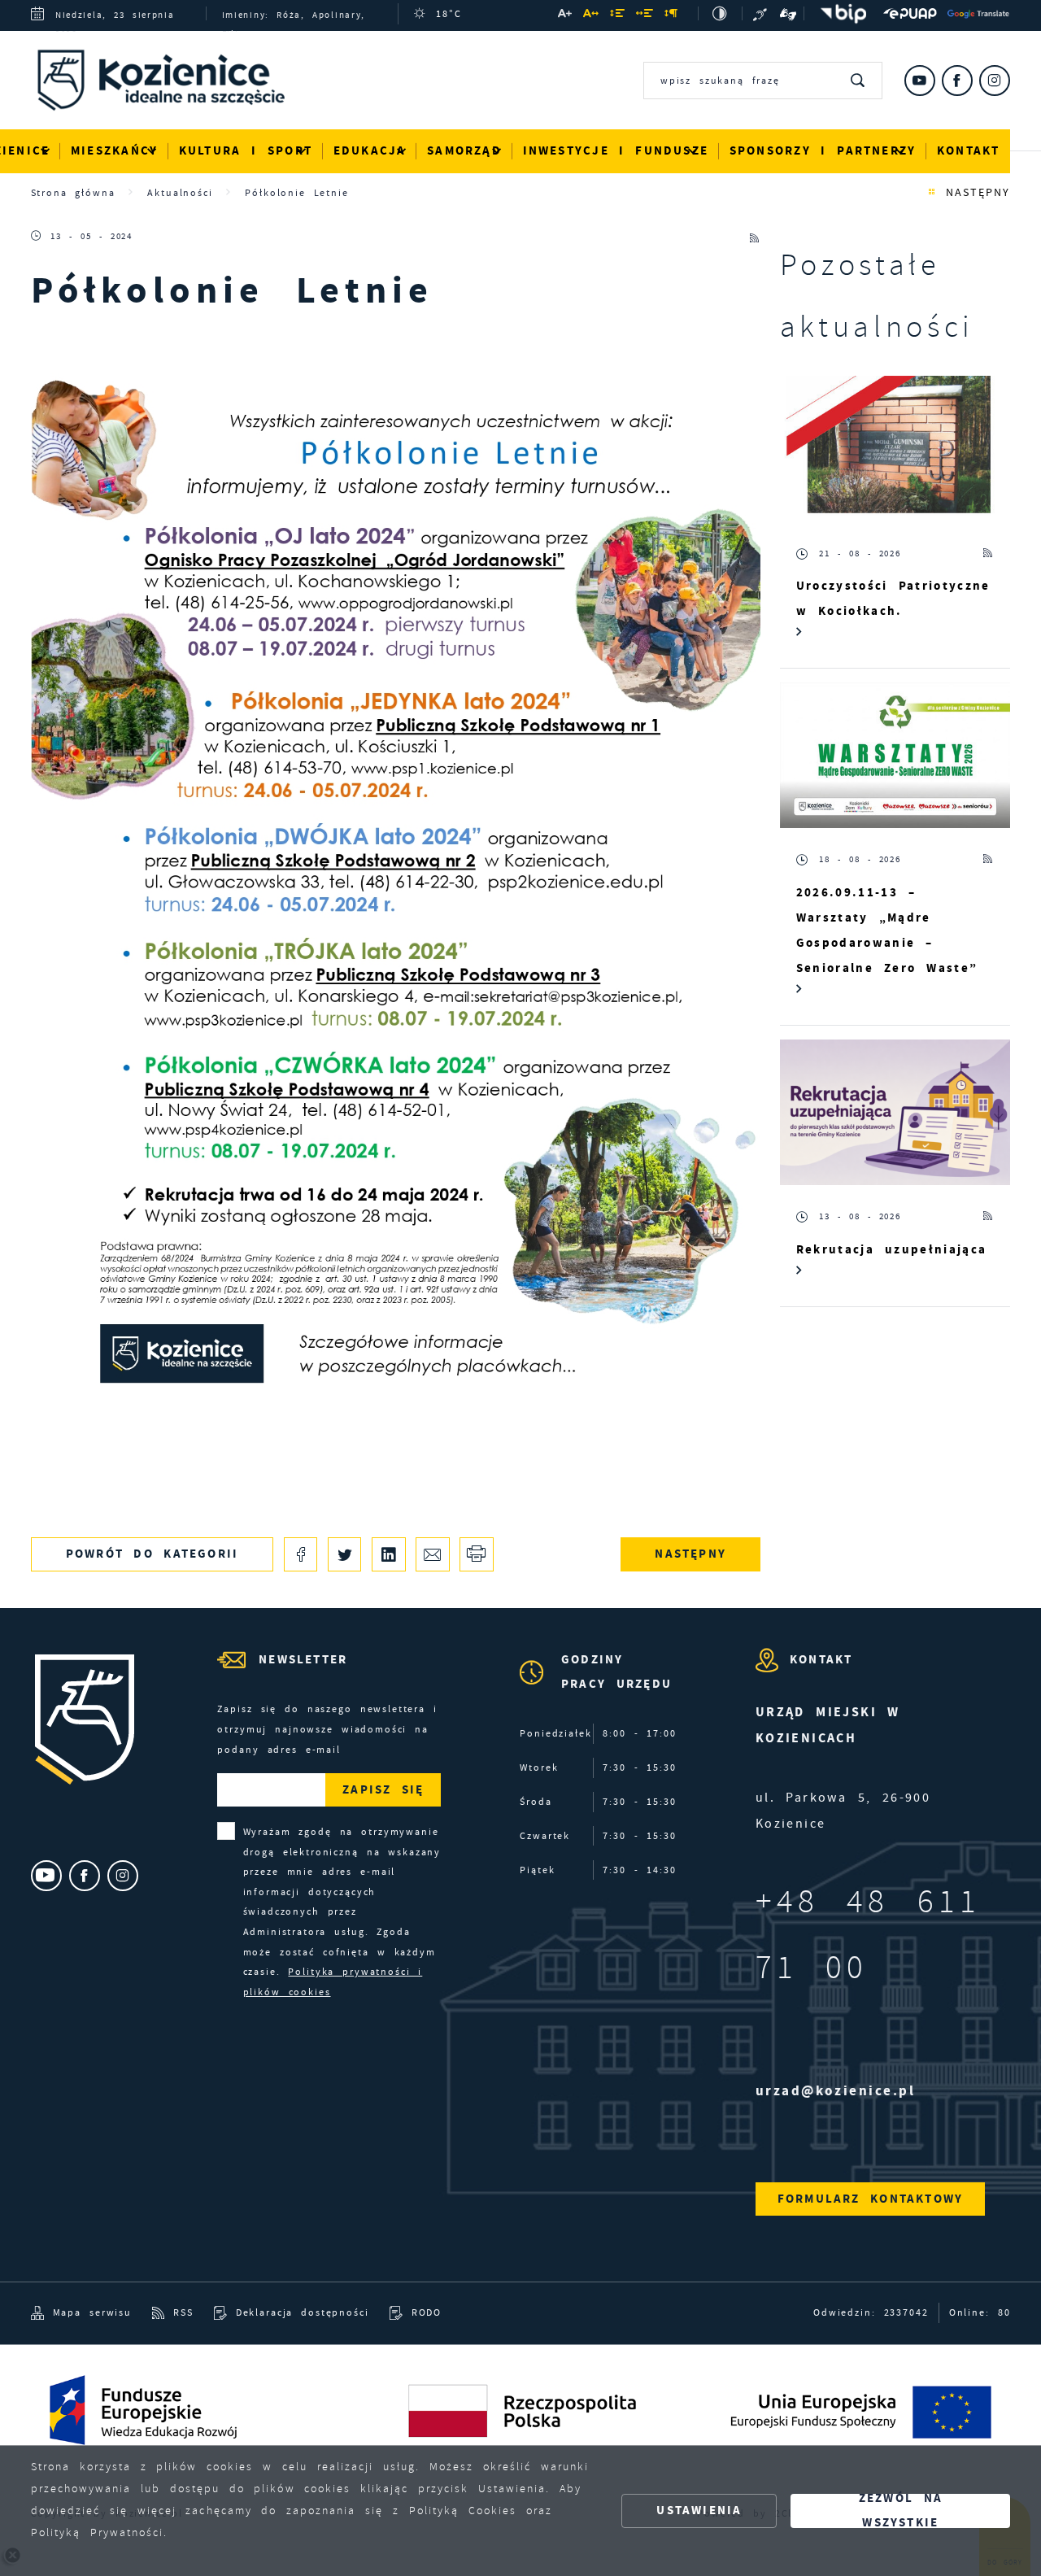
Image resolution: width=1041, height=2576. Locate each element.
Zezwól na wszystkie (901, 2511)
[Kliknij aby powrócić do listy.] (932, 193)
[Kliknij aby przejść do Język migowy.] (788, 13)
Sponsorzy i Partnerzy (823, 150)
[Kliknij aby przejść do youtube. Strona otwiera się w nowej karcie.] (920, 81)
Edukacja (370, 150)
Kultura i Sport (246, 150)
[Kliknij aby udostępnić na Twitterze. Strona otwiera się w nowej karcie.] (344, 1554)
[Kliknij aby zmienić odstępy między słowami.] (645, 15)
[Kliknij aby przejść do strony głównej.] (173, 84)
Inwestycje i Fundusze (616, 150)
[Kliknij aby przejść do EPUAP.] (910, 13)
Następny (978, 192)
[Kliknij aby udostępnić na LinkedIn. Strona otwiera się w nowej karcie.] (388, 1554)
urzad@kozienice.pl (836, 2091)
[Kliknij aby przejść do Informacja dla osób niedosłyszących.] (761, 13)
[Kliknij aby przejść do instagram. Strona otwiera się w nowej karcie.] (995, 81)
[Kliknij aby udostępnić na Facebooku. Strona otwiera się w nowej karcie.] (301, 1554)
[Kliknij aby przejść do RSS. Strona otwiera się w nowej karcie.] (755, 236)
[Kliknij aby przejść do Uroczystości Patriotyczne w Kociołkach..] (895, 449)
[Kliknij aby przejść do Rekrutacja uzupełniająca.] (895, 1112)
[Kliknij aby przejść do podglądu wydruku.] (476, 1554)
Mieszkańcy (114, 150)
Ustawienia (699, 2510)
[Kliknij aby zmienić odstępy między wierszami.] (618, 15)
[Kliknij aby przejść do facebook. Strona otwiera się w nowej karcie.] (957, 81)
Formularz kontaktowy (870, 2199)
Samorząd (464, 150)
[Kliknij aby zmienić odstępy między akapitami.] (672, 15)
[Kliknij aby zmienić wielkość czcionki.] (565, 15)
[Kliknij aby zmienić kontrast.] (720, 13)
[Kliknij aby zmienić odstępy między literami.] (592, 15)
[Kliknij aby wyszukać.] (859, 81)
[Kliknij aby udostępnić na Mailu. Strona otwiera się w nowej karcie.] (432, 1554)
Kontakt (969, 150)
